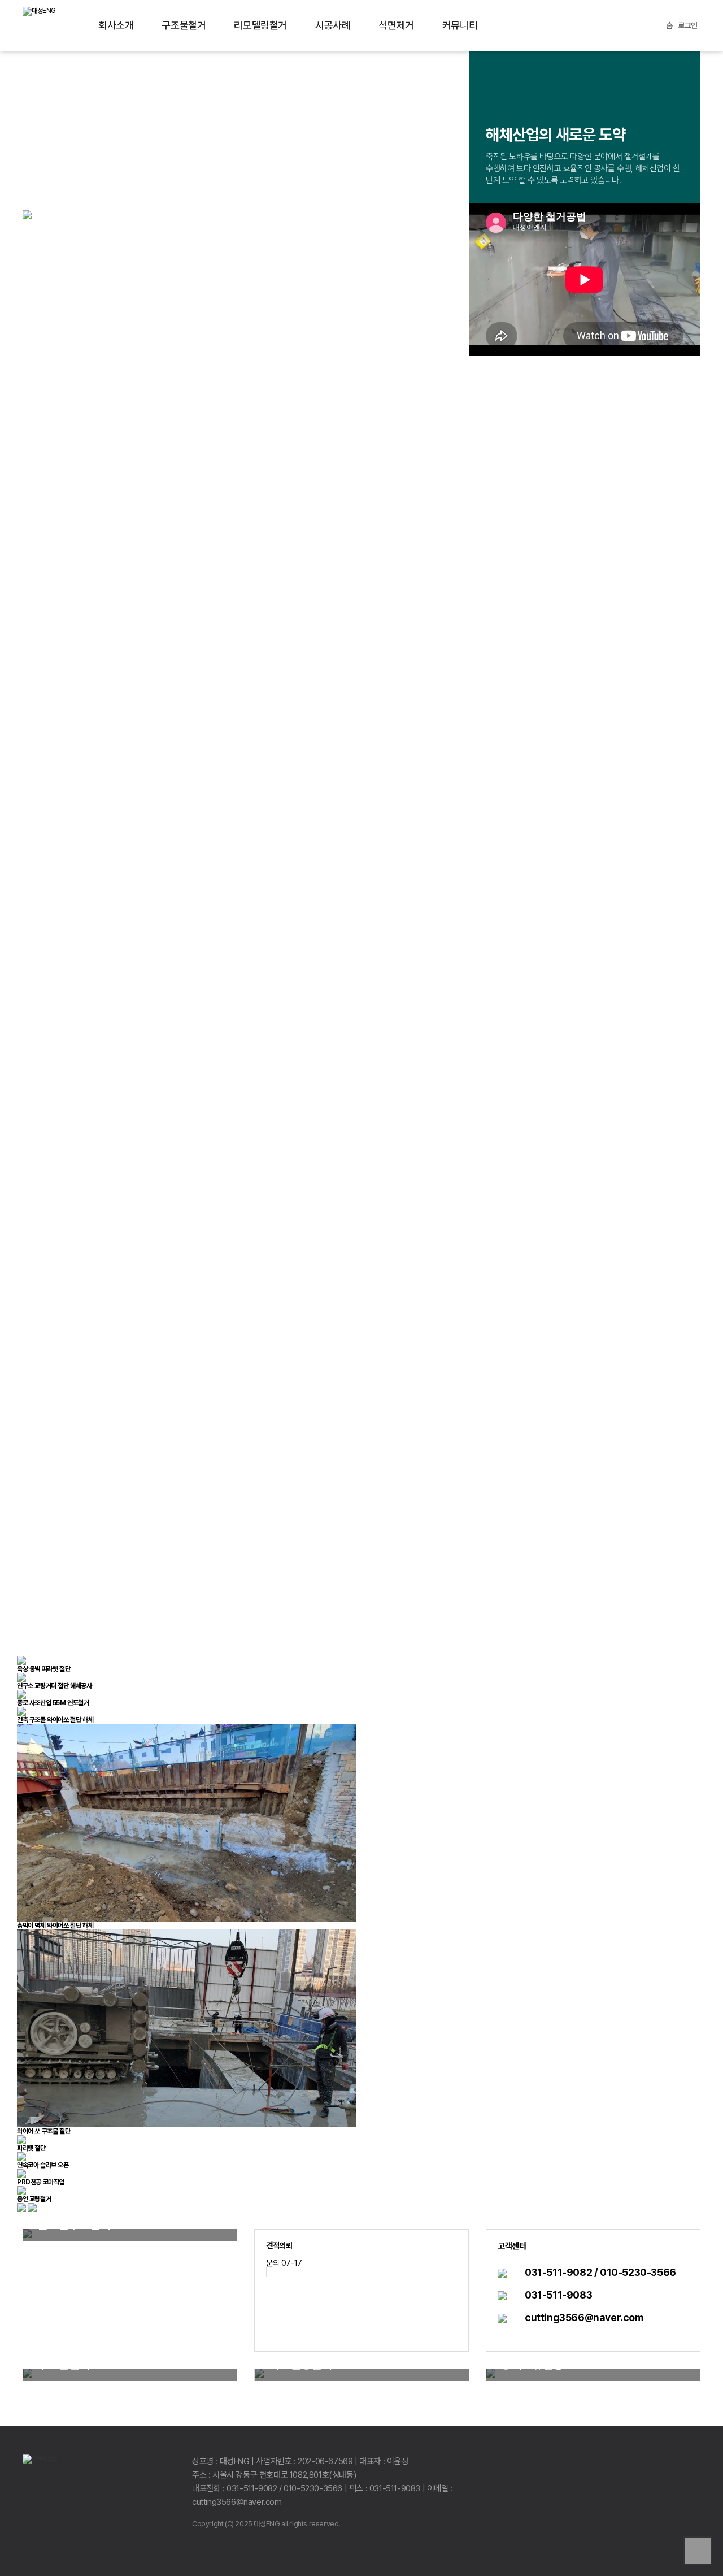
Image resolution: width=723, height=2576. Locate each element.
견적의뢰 (279, 2245)
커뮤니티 (460, 25)
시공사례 (333, 25)
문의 (273, 2263)
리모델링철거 (260, 25)
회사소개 (116, 25)
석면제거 (396, 25)
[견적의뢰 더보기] (267, 2272)
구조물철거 (184, 25)
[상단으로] (698, 2551)
